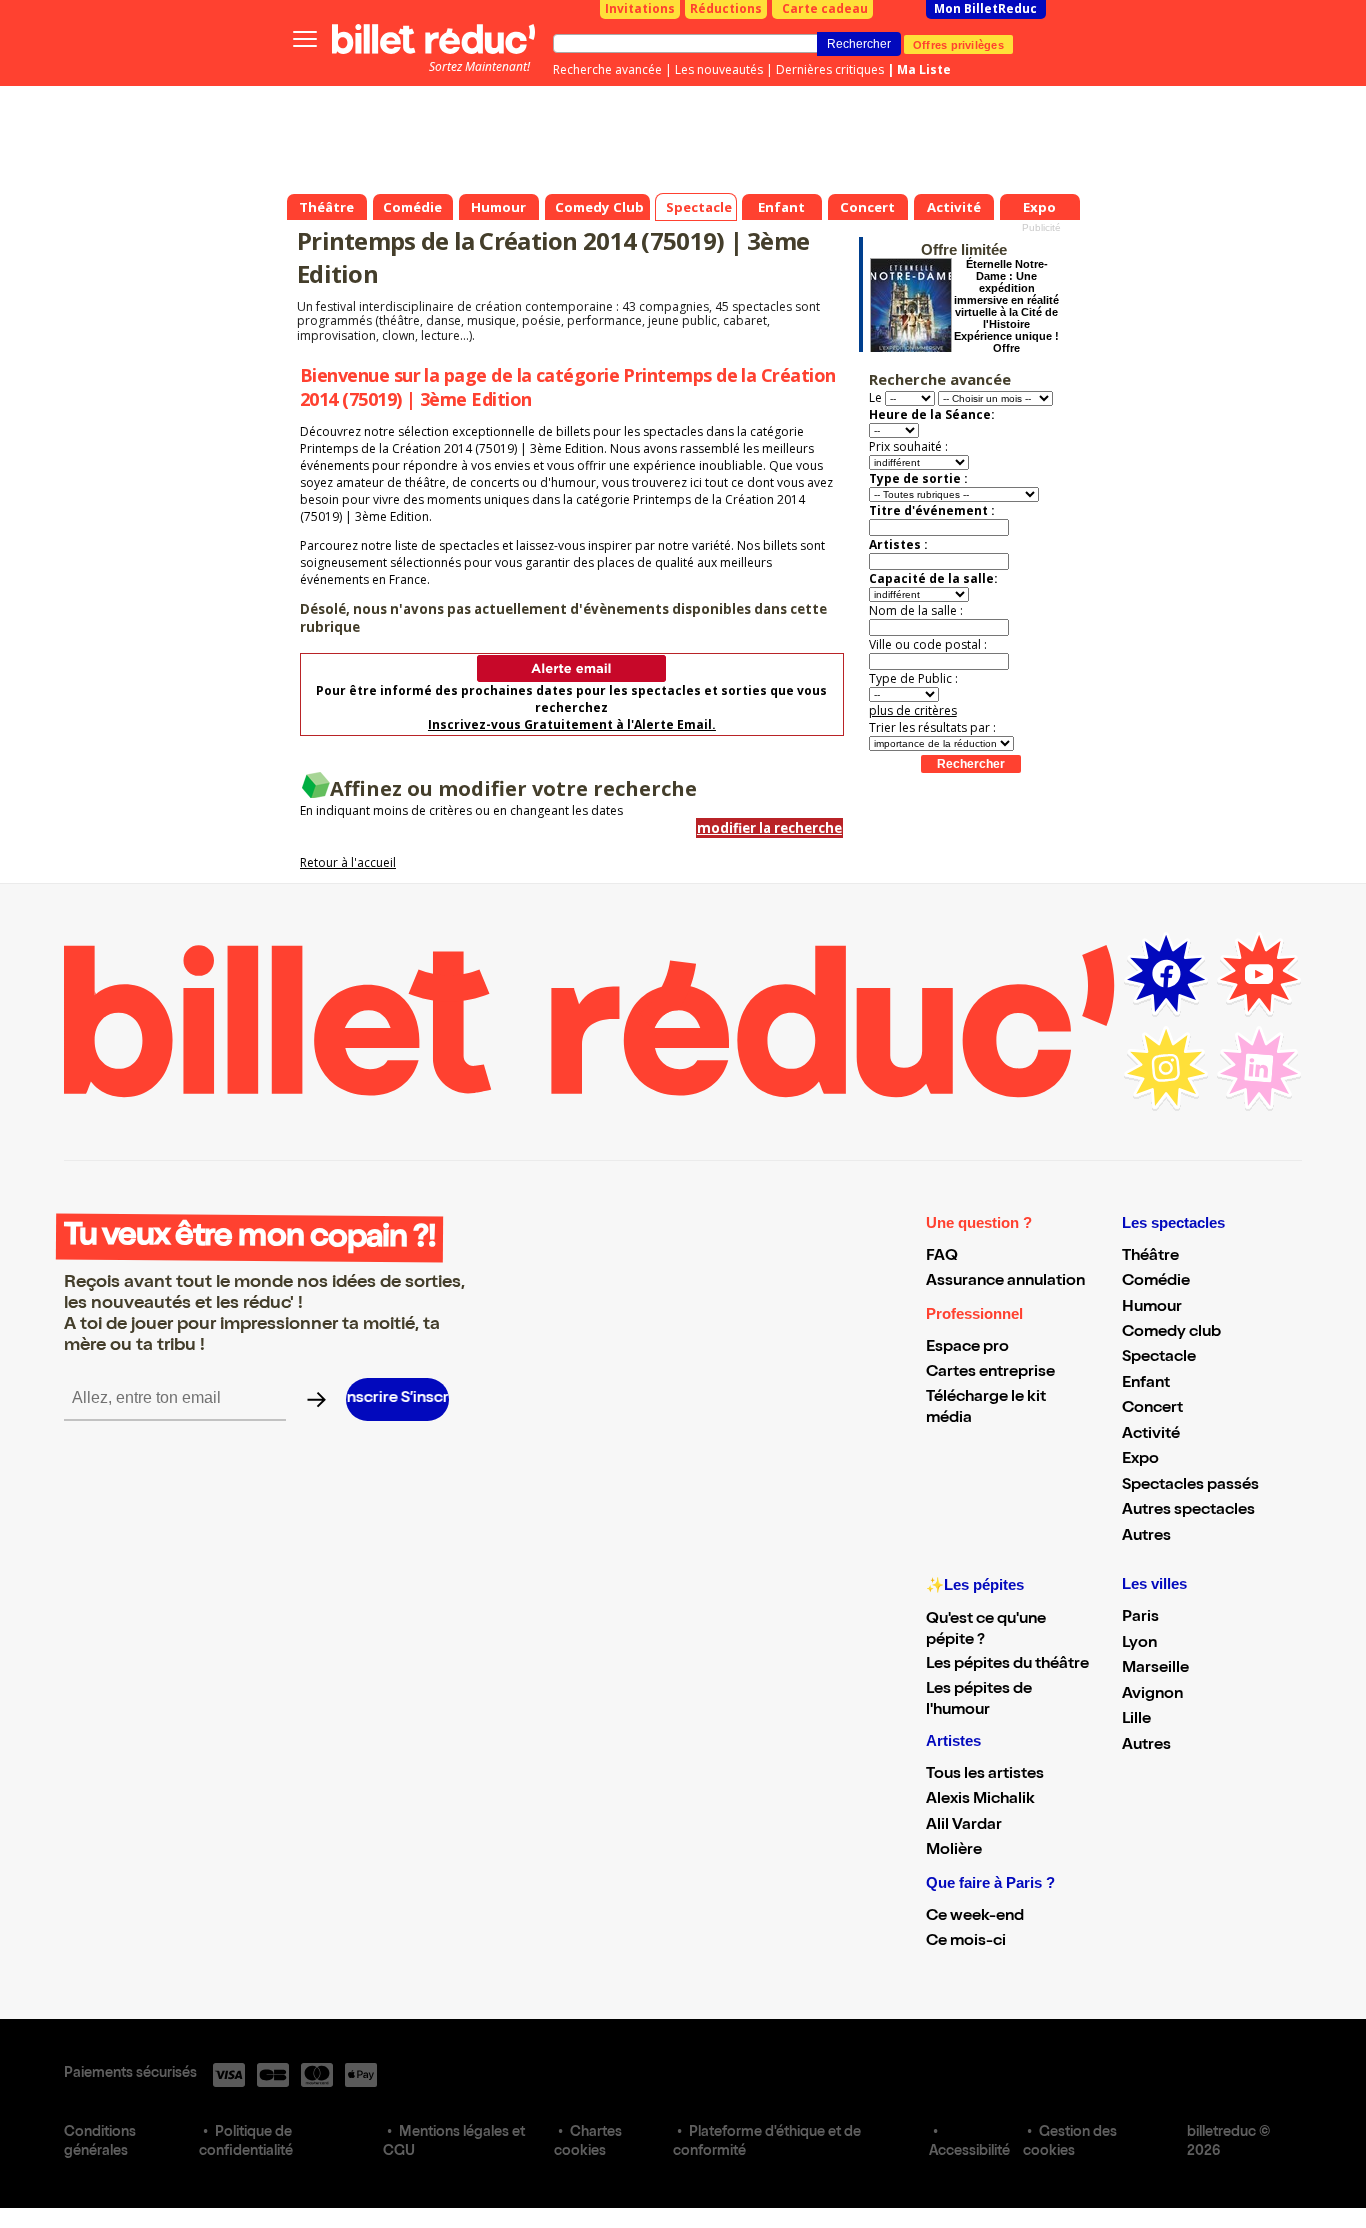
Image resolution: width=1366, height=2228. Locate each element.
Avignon (1152, 1695)
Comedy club (1171, 1333)
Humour (1152, 1308)
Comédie (1156, 1282)
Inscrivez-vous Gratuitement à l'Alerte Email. (572, 724)
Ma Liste (924, 69)
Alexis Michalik (980, 1800)
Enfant (1146, 1384)
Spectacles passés (1190, 1486)
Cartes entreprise (990, 1373)
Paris (1140, 1618)
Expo (1140, 1460)
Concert (1152, 1409)
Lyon (1139, 1644)
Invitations (640, 8)
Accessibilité (969, 2152)
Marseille (1155, 1669)
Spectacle (1159, 1358)
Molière (954, 1851)
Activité (1151, 1435)
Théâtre (1150, 1257)
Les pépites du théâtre (1007, 1665)
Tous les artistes (985, 1775)
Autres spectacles (1188, 1511)
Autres (1146, 1537)
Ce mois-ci (966, 1942)
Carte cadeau (825, 8)
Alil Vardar (964, 1826)
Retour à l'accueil (348, 862)
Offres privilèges (958, 44)
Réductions (726, 8)
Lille (1136, 1720)
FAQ (942, 1257)
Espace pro (967, 1348)
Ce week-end (975, 1917)
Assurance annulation (1005, 1282)
